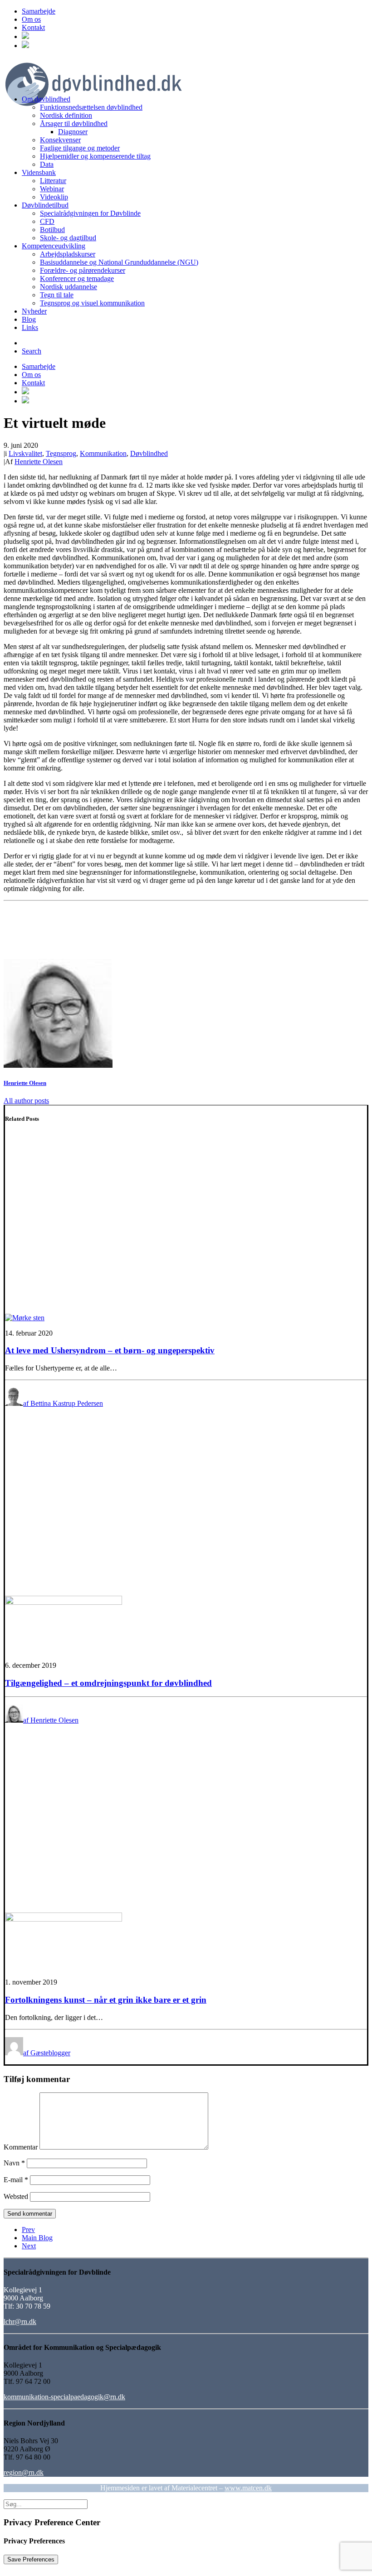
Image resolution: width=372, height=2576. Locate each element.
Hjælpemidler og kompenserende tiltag (95, 156)
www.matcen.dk (248, 2488)
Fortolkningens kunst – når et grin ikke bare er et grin (106, 2000)
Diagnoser (73, 132)
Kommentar (21, 2147)
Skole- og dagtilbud (68, 238)
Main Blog (37, 2238)
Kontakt (33, 27)
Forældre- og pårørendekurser (83, 270)
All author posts (26, 1101)
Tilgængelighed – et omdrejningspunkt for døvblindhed (108, 1683)
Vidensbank (39, 172)
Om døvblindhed (46, 99)
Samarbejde (39, 11)
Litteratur (53, 181)
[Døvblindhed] (186, 73)
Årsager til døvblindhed (74, 123)
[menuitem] (195, 11)
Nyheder (34, 311)
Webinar (52, 189)
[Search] (46, 2504)
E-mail (16, 2180)
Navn (14, 2163)
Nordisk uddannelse (69, 287)
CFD (47, 221)
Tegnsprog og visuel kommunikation (92, 303)
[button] (25, 36)
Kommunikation (103, 453)
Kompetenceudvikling (54, 246)
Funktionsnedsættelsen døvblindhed (91, 107)
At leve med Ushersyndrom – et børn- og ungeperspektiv (110, 1350)
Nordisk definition (66, 115)
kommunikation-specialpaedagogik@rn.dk (64, 2397)
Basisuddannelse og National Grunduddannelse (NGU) (119, 262)
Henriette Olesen (39, 462)
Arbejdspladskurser (68, 254)
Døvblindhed (149, 453)
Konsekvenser (60, 140)
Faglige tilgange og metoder (80, 148)
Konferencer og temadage (77, 278)
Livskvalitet (25, 453)
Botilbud (52, 230)
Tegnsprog (61, 453)
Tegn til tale (57, 295)
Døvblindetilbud (45, 205)
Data (47, 164)
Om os (31, 19)
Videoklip (54, 197)
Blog (29, 319)
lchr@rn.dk (20, 2322)
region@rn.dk (24, 2472)
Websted (16, 2196)
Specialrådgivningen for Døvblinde (90, 213)
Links (30, 327)
